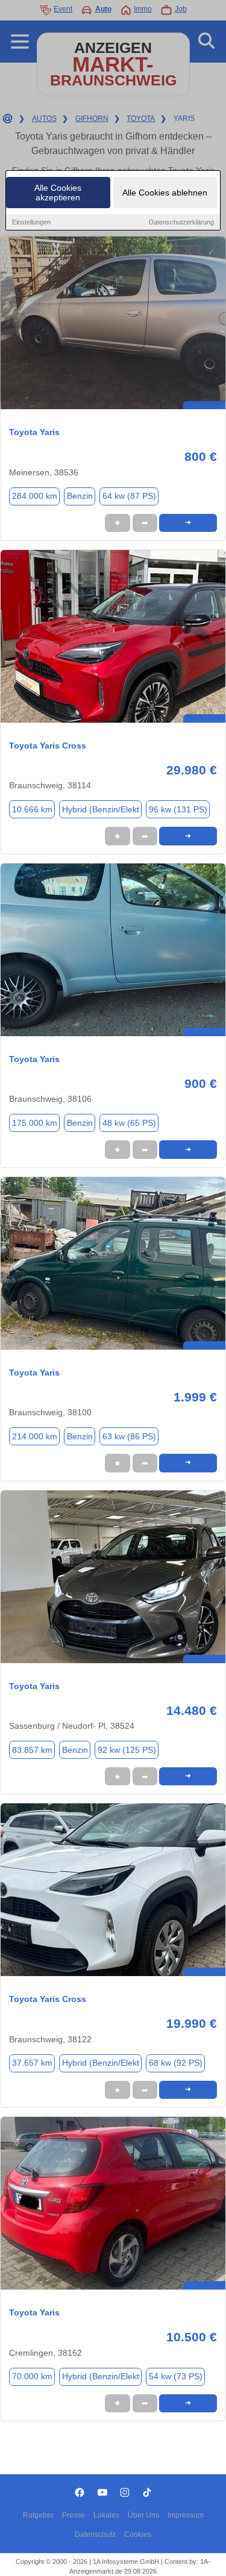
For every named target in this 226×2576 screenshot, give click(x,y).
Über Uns (143, 2515)
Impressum (186, 2515)
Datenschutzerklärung (181, 222)
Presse (74, 2515)
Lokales (106, 2515)
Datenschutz (95, 2534)
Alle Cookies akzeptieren (58, 193)
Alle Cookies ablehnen (165, 193)
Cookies (138, 2534)
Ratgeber (38, 2515)
